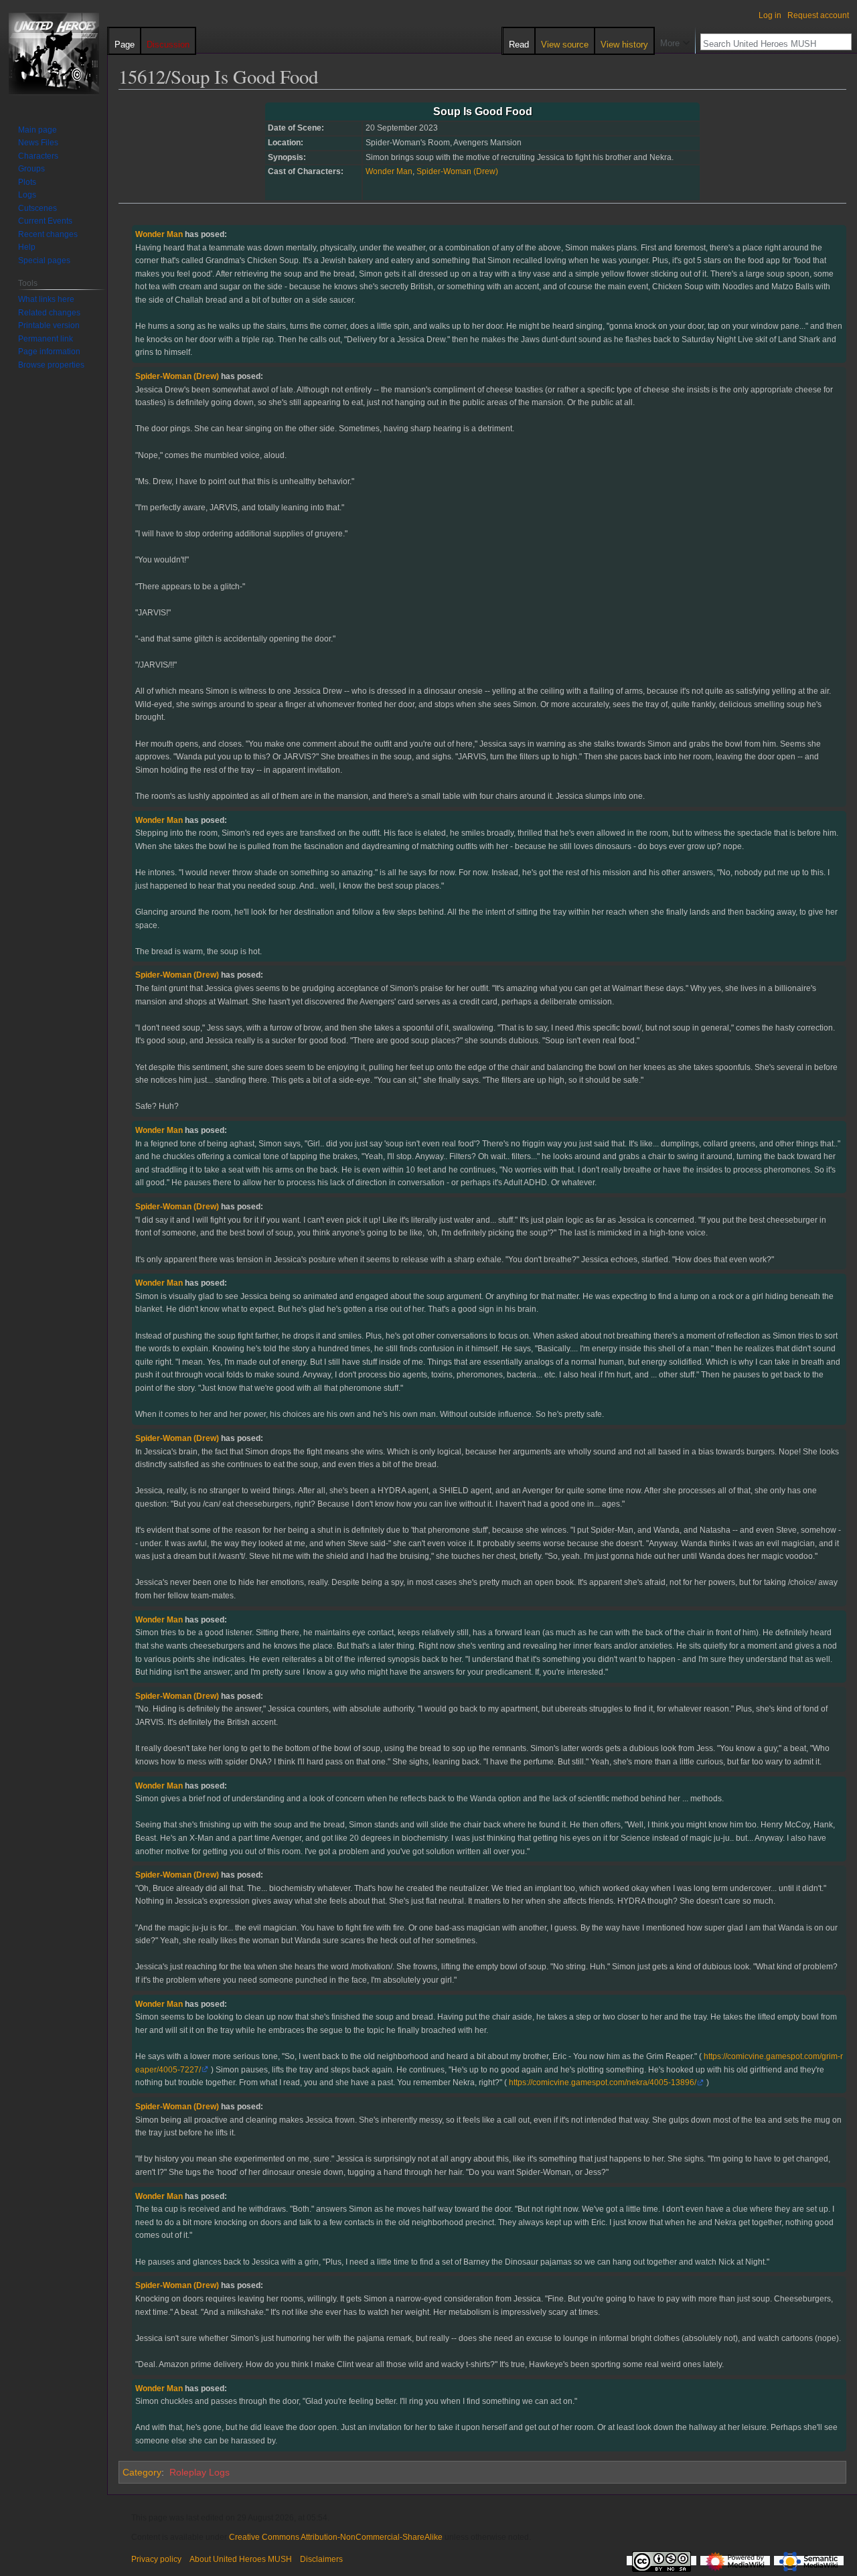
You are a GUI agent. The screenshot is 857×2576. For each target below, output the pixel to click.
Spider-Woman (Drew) (457, 171)
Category (142, 2472)
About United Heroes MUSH (241, 2559)
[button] (675, 40)
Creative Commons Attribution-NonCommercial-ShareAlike (336, 2537)
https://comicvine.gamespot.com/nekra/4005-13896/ (603, 2082)
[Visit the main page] (54, 54)
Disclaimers (321, 2559)
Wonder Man (389, 171)
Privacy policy (156, 2559)
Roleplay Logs (200, 2472)
